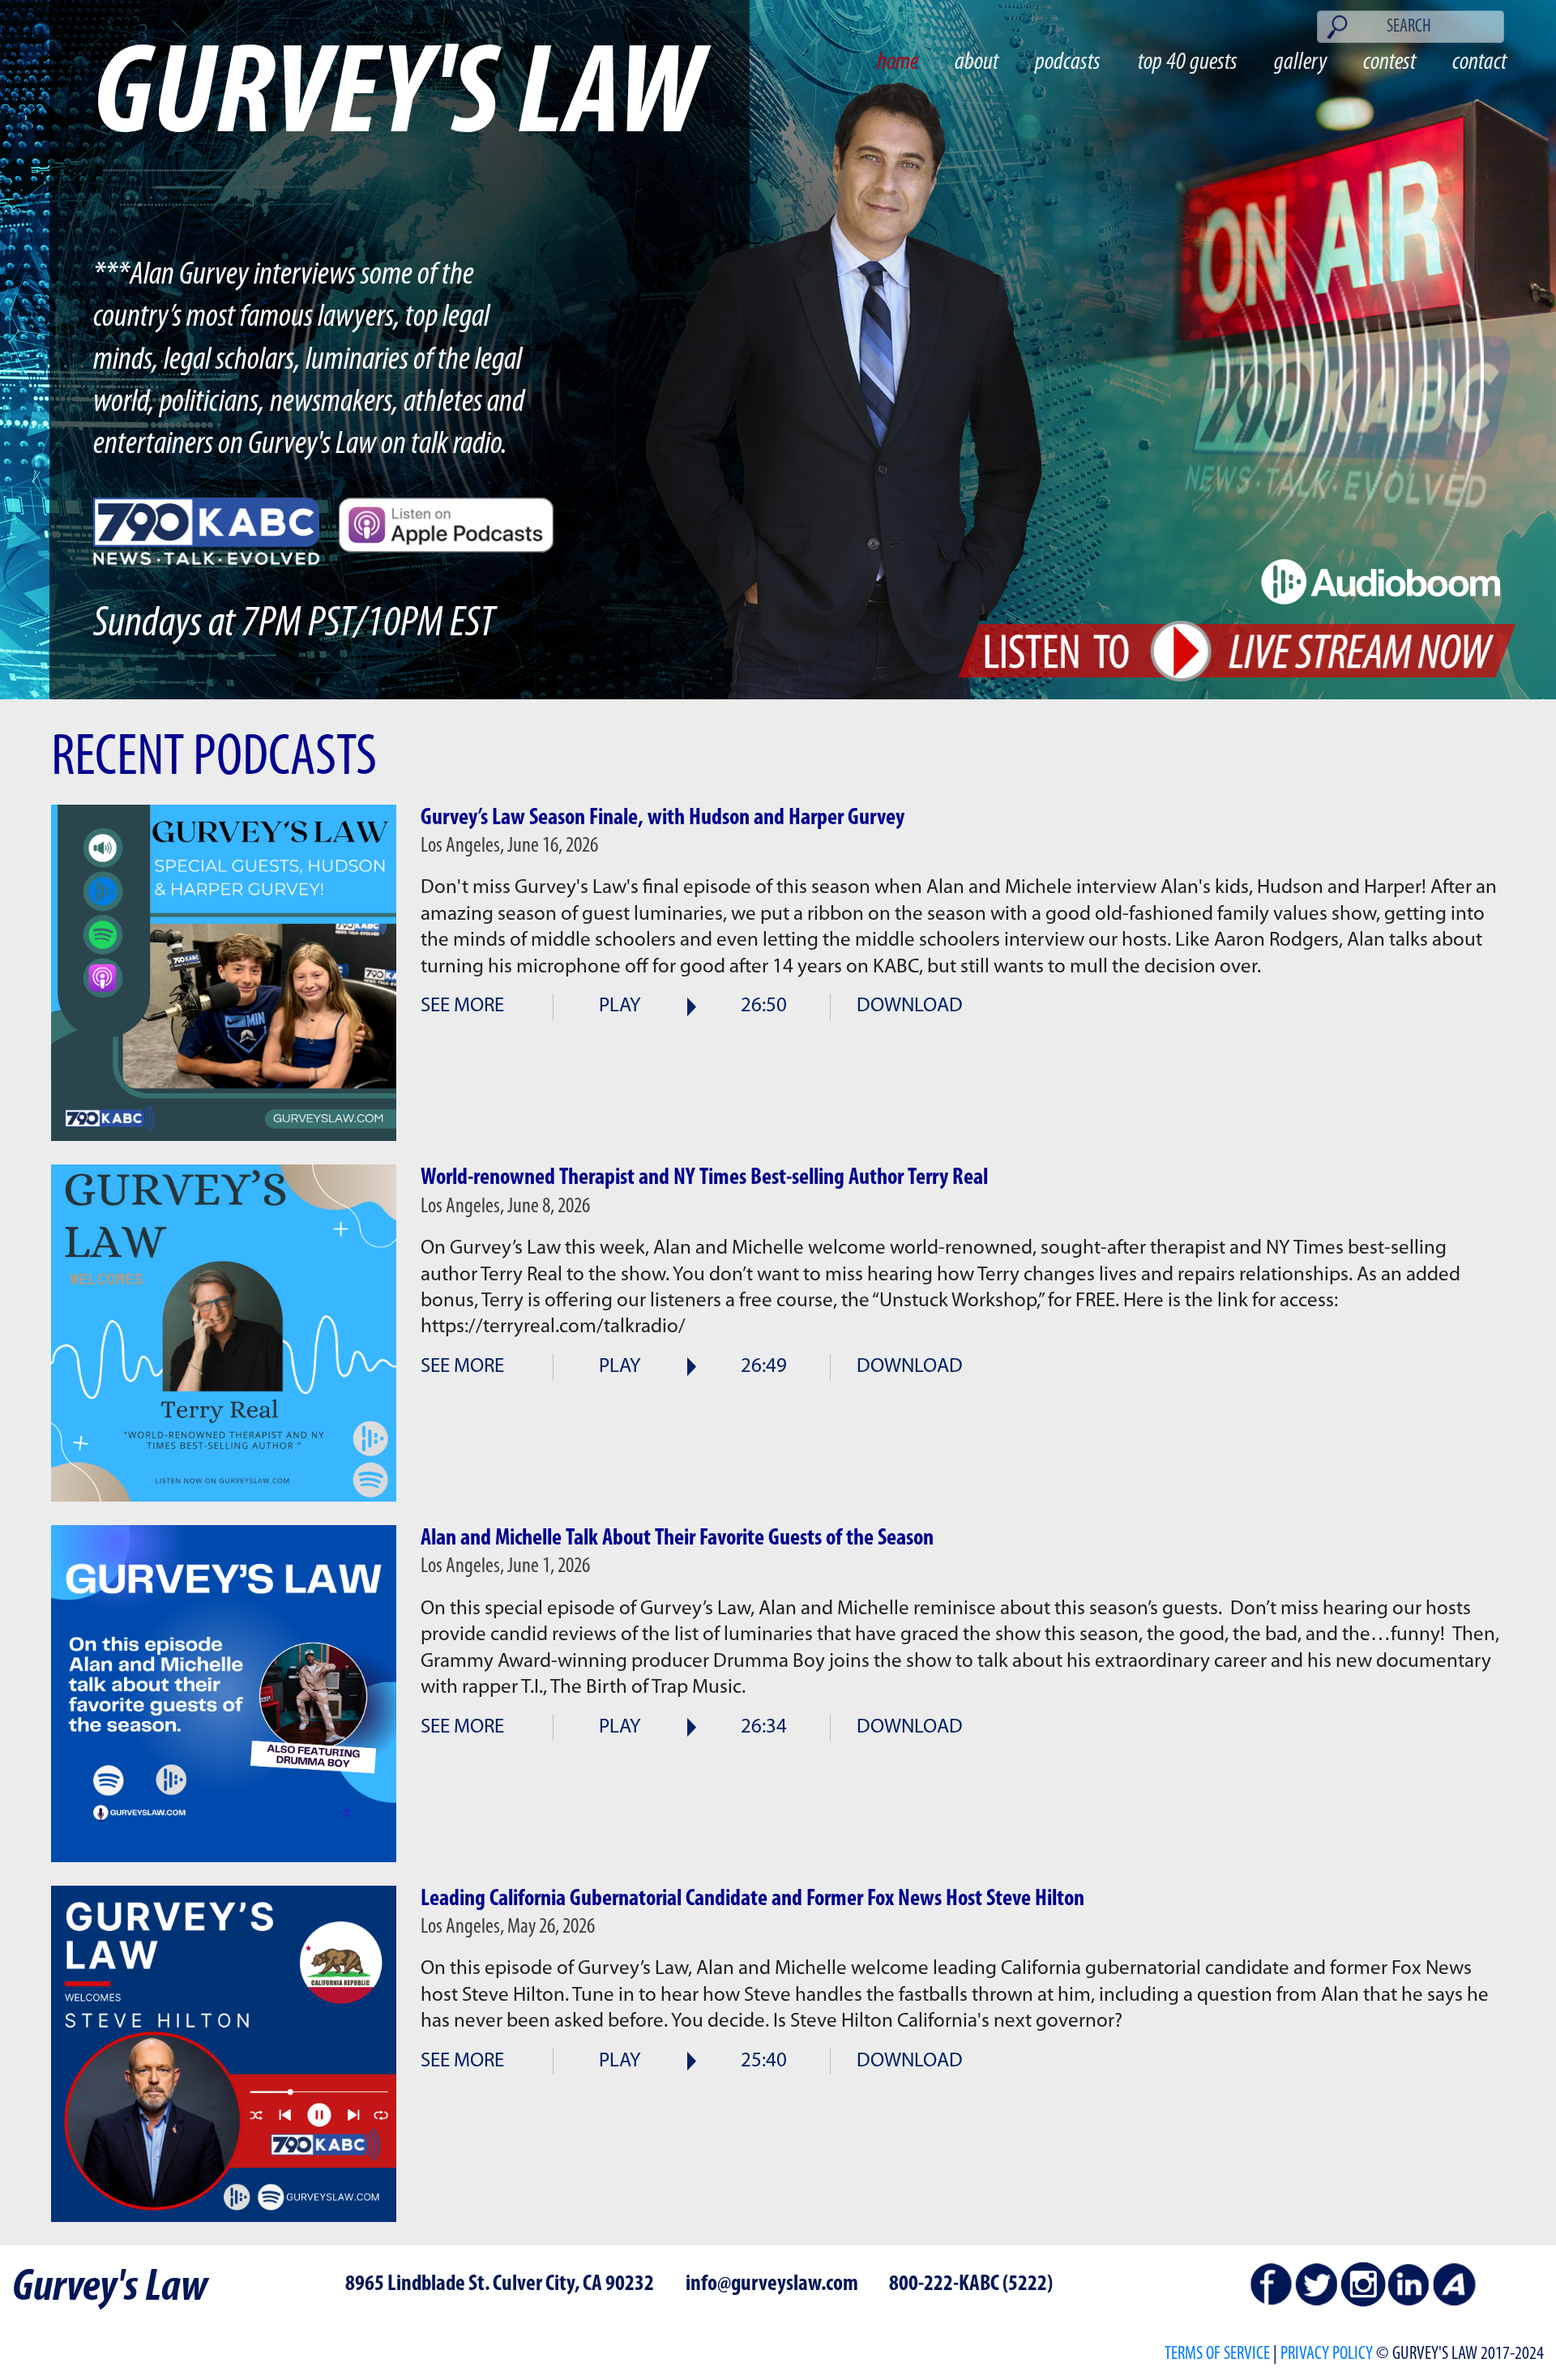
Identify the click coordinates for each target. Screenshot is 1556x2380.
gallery (1300, 63)
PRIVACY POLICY (1327, 2354)
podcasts (1068, 63)
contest (1389, 63)
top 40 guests (1188, 63)
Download (910, 1006)
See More (462, 1006)
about (977, 63)
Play (620, 1006)
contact (1479, 63)
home (898, 63)
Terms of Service (1217, 2354)
